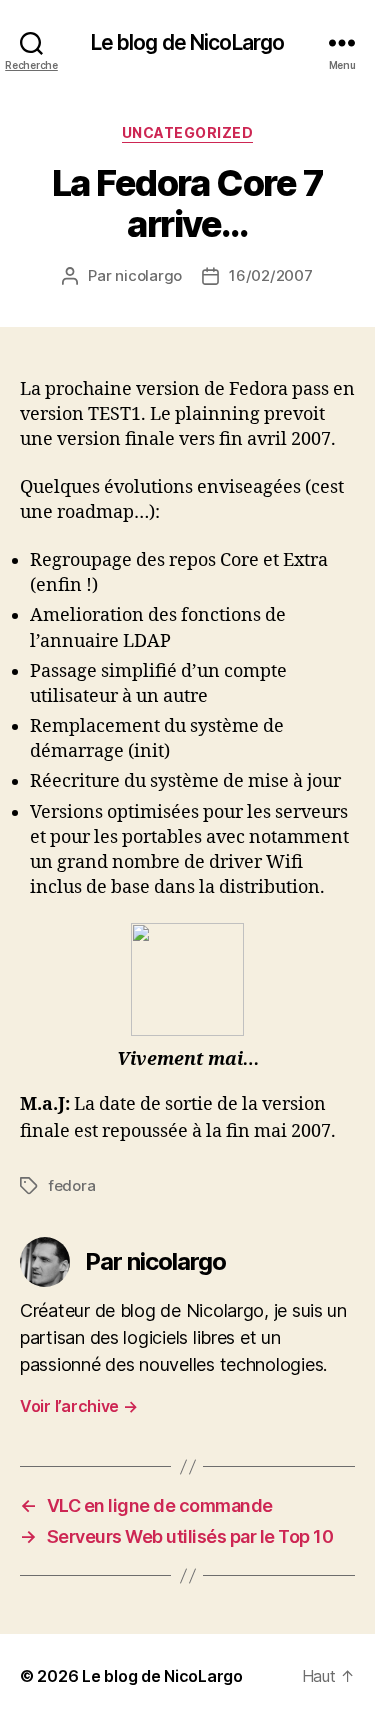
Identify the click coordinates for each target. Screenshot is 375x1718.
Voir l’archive (79, 1406)
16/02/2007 (270, 275)
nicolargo (148, 275)
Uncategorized (188, 132)
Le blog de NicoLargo (188, 42)
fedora (71, 1185)
